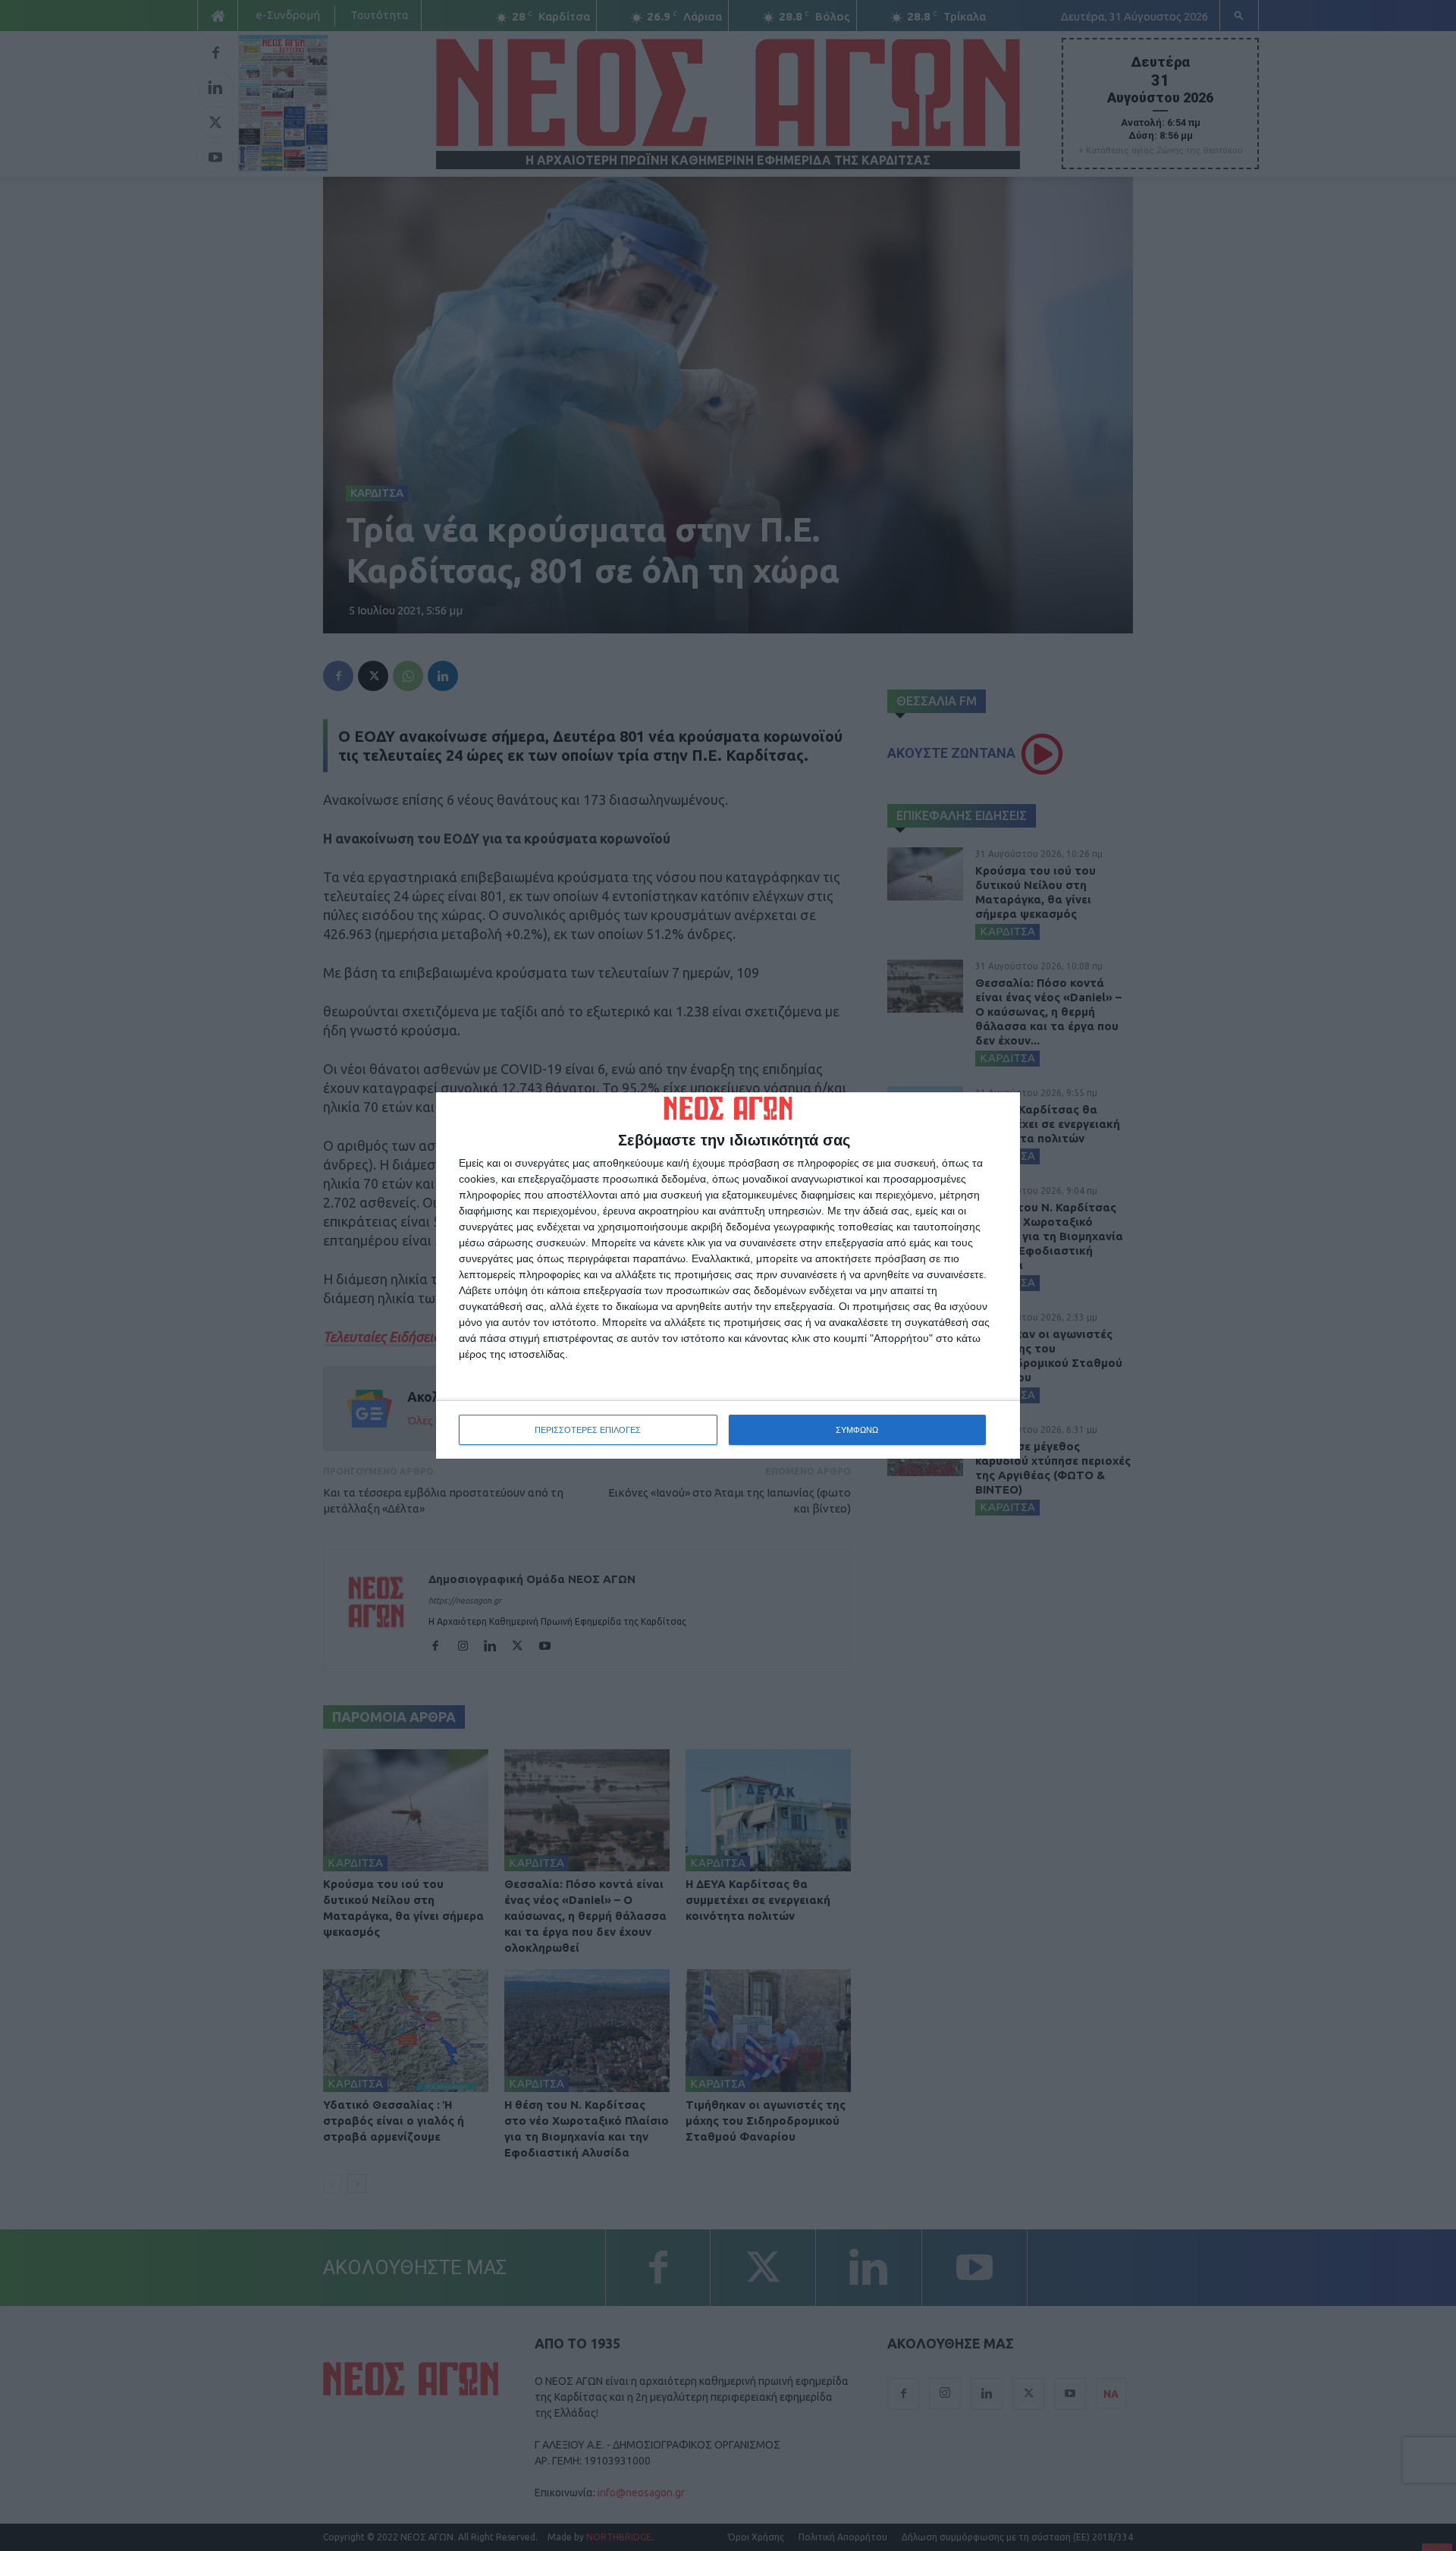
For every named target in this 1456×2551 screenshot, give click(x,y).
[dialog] (728, 1276)
